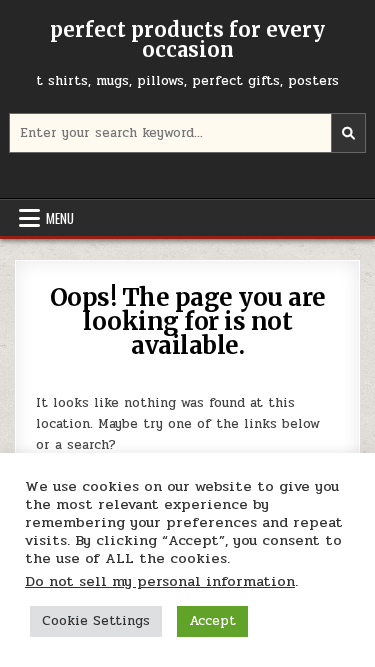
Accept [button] (212, 621)
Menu (60, 218)
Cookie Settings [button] (96, 621)
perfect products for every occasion (187, 39)
